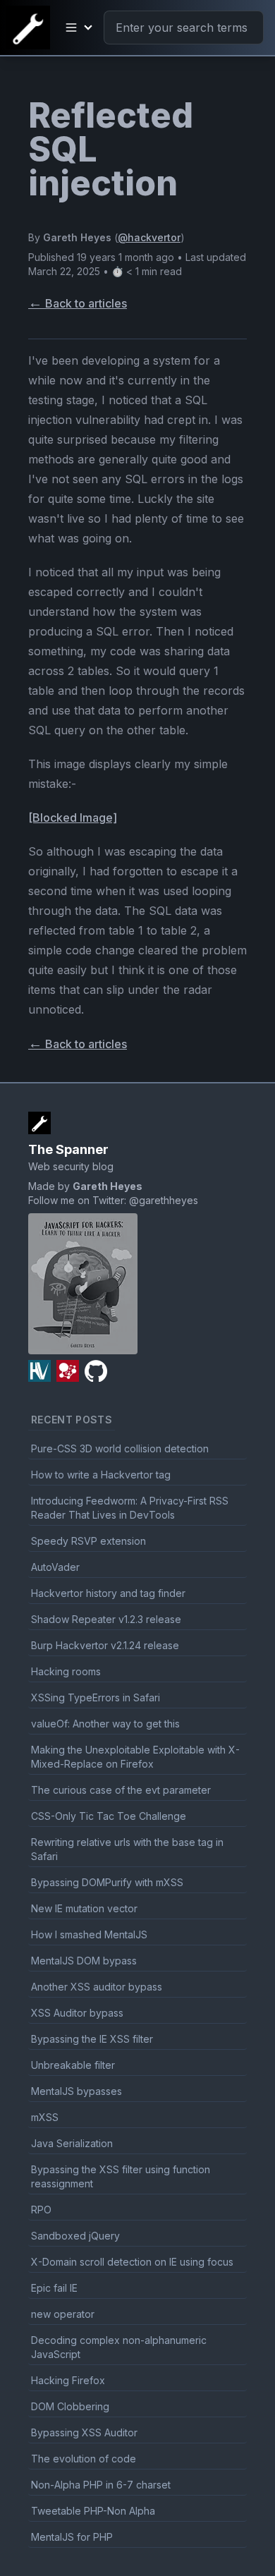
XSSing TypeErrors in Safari (96, 1697)
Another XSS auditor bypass (97, 1987)
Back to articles (78, 303)
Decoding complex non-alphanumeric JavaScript (119, 2347)
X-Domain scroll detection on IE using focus (132, 2262)
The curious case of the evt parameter (121, 1790)
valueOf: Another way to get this (105, 1724)
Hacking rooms (66, 1671)
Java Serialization (72, 2143)
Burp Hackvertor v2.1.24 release (105, 1645)
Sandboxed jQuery (75, 2236)
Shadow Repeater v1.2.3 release (106, 1619)
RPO (41, 2210)
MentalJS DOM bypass (84, 1961)
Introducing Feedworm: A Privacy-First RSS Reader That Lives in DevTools (130, 1508)
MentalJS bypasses (77, 2091)
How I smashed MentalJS (89, 1934)
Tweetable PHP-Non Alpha (93, 2511)
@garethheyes (164, 1200)
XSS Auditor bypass (77, 2013)
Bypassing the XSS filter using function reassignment (121, 2176)
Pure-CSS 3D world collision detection (120, 1448)
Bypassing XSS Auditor (84, 2432)
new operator (63, 2314)
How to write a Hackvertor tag (101, 1475)
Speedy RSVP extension (88, 1541)
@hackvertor (149, 237)
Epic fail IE (54, 2288)
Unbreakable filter (73, 2065)
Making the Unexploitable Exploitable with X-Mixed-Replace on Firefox (135, 1757)
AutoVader (55, 1567)
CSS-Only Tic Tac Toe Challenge (109, 1816)
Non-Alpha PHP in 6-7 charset (101, 2485)
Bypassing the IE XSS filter (92, 2039)
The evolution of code (84, 2459)
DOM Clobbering (70, 2406)
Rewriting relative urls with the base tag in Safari (127, 1849)
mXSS (45, 2117)
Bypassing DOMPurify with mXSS (107, 1882)
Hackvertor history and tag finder (108, 1593)
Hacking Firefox (68, 2380)
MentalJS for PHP (72, 2537)
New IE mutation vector (84, 1908)
